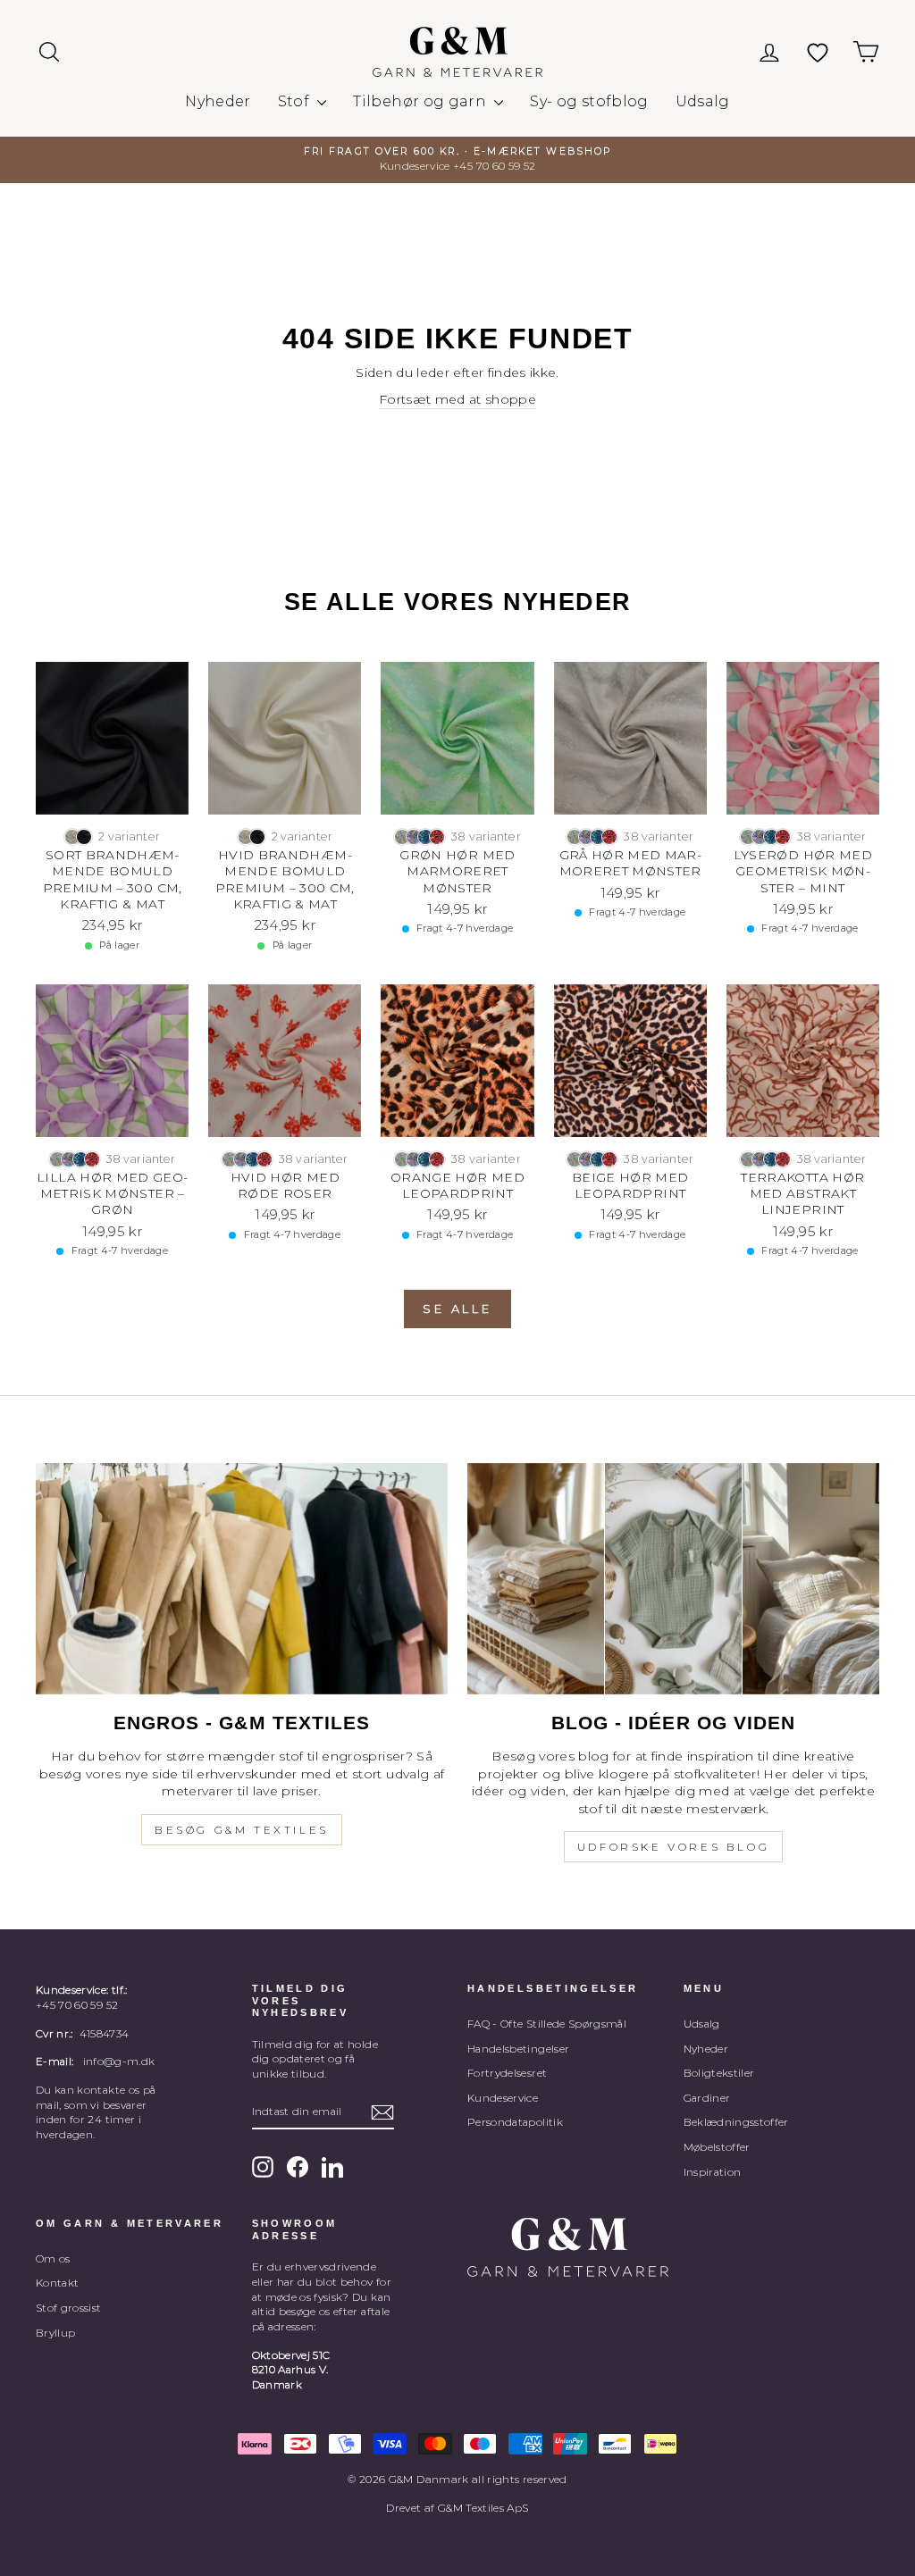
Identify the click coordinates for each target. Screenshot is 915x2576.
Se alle (457, 1309)
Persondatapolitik (515, 2122)
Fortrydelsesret (507, 2073)
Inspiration (713, 2172)
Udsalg (703, 101)
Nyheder (218, 101)
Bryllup (55, 2333)
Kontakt (57, 2283)
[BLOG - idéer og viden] (673, 1579)
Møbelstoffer (717, 2147)
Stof (296, 101)
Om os (53, 2258)
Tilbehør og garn (421, 101)
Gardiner (707, 2098)
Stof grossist (69, 2308)
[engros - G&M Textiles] (242, 1579)
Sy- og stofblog (589, 101)
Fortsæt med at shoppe (457, 399)
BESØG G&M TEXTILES (242, 1830)
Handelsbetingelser (518, 2049)
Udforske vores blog (673, 1847)
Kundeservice (503, 2098)
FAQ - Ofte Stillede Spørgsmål (547, 2024)
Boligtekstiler (719, 2073)
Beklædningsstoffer (736, 2122)
